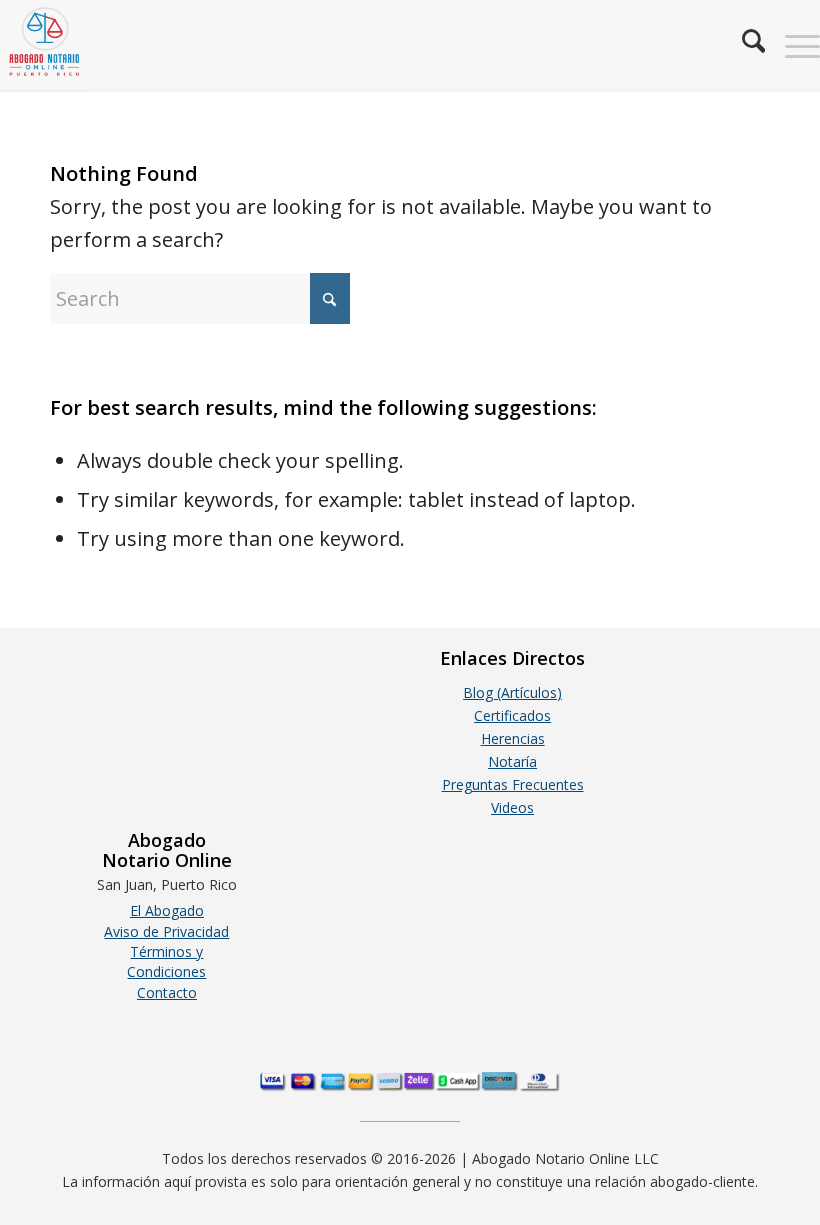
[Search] (743, 45)
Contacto (167, 992)
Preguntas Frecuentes (513, 784)
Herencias (513, 738)
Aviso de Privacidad (166, 931)
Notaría (512, 761)
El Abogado (167, 910)
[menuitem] (743, 45)
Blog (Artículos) (512, 692)
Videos (512, 807)
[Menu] (792, 45)
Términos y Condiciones (166, 961)
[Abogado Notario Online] (45, 45)
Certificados (512, 715)
